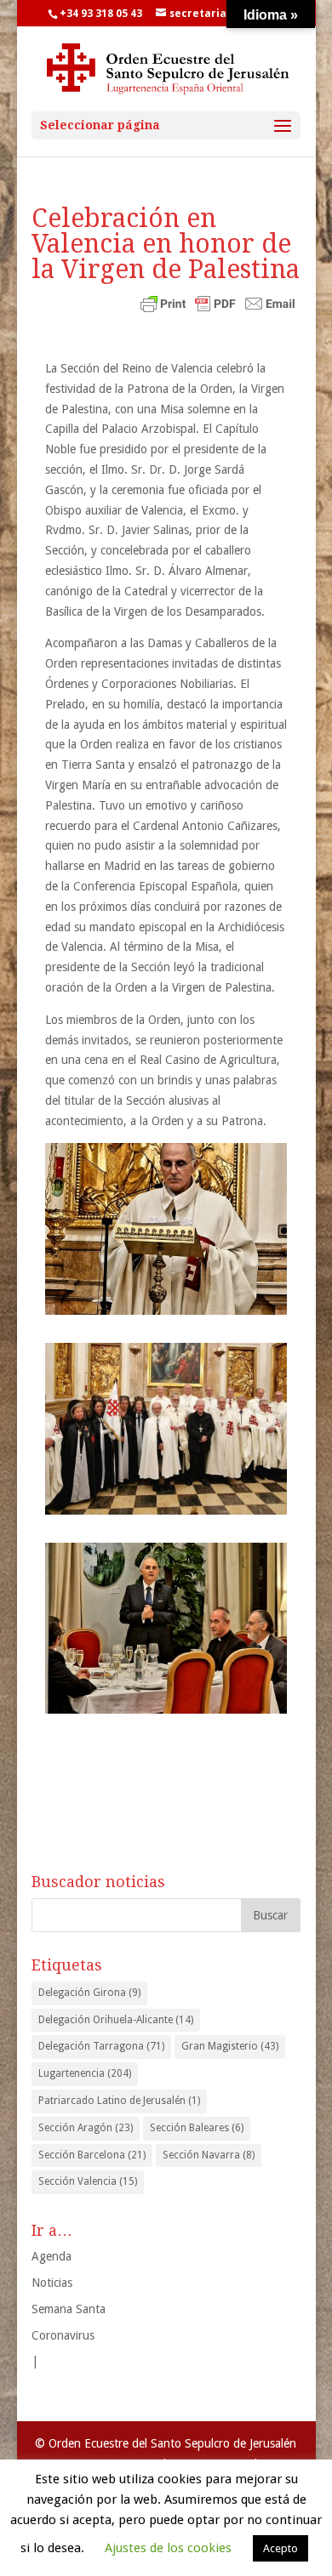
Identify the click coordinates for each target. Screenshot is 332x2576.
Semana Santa (69, 2309)
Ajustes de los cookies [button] (168, 2548)
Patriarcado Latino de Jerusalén (119, 2101)
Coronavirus (63, 2335)
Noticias (52, 2283)
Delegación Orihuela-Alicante (116, 2020)
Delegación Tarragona (101, 2046)
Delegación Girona (89, 1993)
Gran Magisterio (230, 2046)
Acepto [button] (280, 2548)
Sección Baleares (197, 2128)
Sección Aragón (86, 2128)
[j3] (166, 1629)
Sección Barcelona (92, 2155)
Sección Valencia (88, 2181)
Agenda (52, 2256)
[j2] (166, 1229)
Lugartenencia (85, 2073)
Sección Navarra (209, 2155)
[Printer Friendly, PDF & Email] (218, 305)
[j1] (166, 1429)
